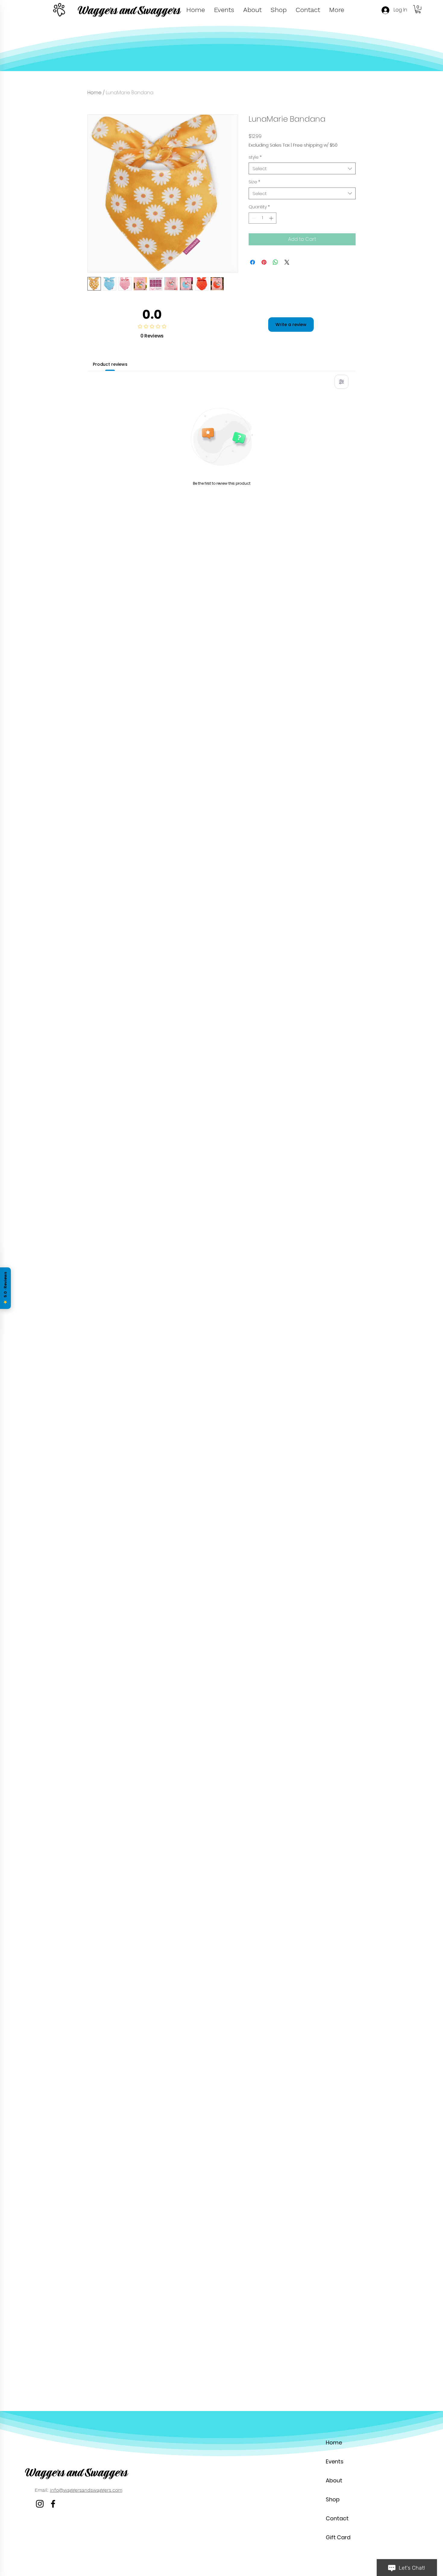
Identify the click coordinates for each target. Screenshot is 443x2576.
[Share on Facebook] (253, 262)
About (334, 2480)
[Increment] (272, 218)
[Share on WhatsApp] (275, 262)
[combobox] (302, 168)
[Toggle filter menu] (341, 382)
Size (254, 182)
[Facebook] (53, 2504)
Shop (333, 2499)
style (255, 157)
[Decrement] (253, 218)
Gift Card (338, 2537)
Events (335, 2461)
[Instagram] (40, 2504)
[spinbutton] (262, 218)
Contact (337, 2518)
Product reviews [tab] (110, 364)
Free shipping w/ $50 (315, 145)
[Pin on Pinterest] (264, 262)
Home (94, 93)
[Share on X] (287, 262)
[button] (418, 9)
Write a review (291, 325)
